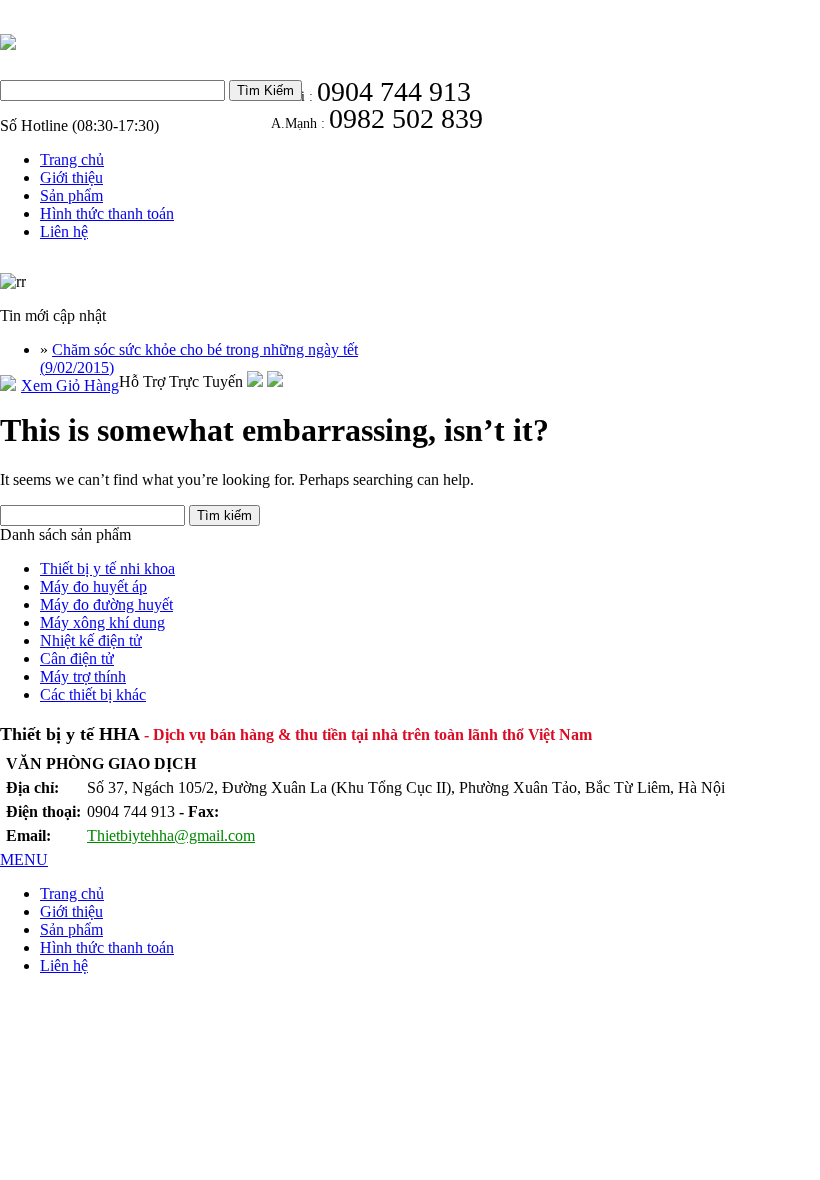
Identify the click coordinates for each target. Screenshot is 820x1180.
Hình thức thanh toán (107, 213)
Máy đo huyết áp (93, 586)
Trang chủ (72, 159)
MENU (24, 859)
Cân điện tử (77, 658)
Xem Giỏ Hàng (70, 385)
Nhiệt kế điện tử (91, 640)
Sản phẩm (71, 195)
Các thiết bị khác (93, 694)
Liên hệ (64, 231)
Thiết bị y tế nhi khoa (107, 568)
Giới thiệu (71, 177)
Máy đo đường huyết (106, 604)
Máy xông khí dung (102, 622)
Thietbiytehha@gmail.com (171, 835)
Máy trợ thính (83, 676)
